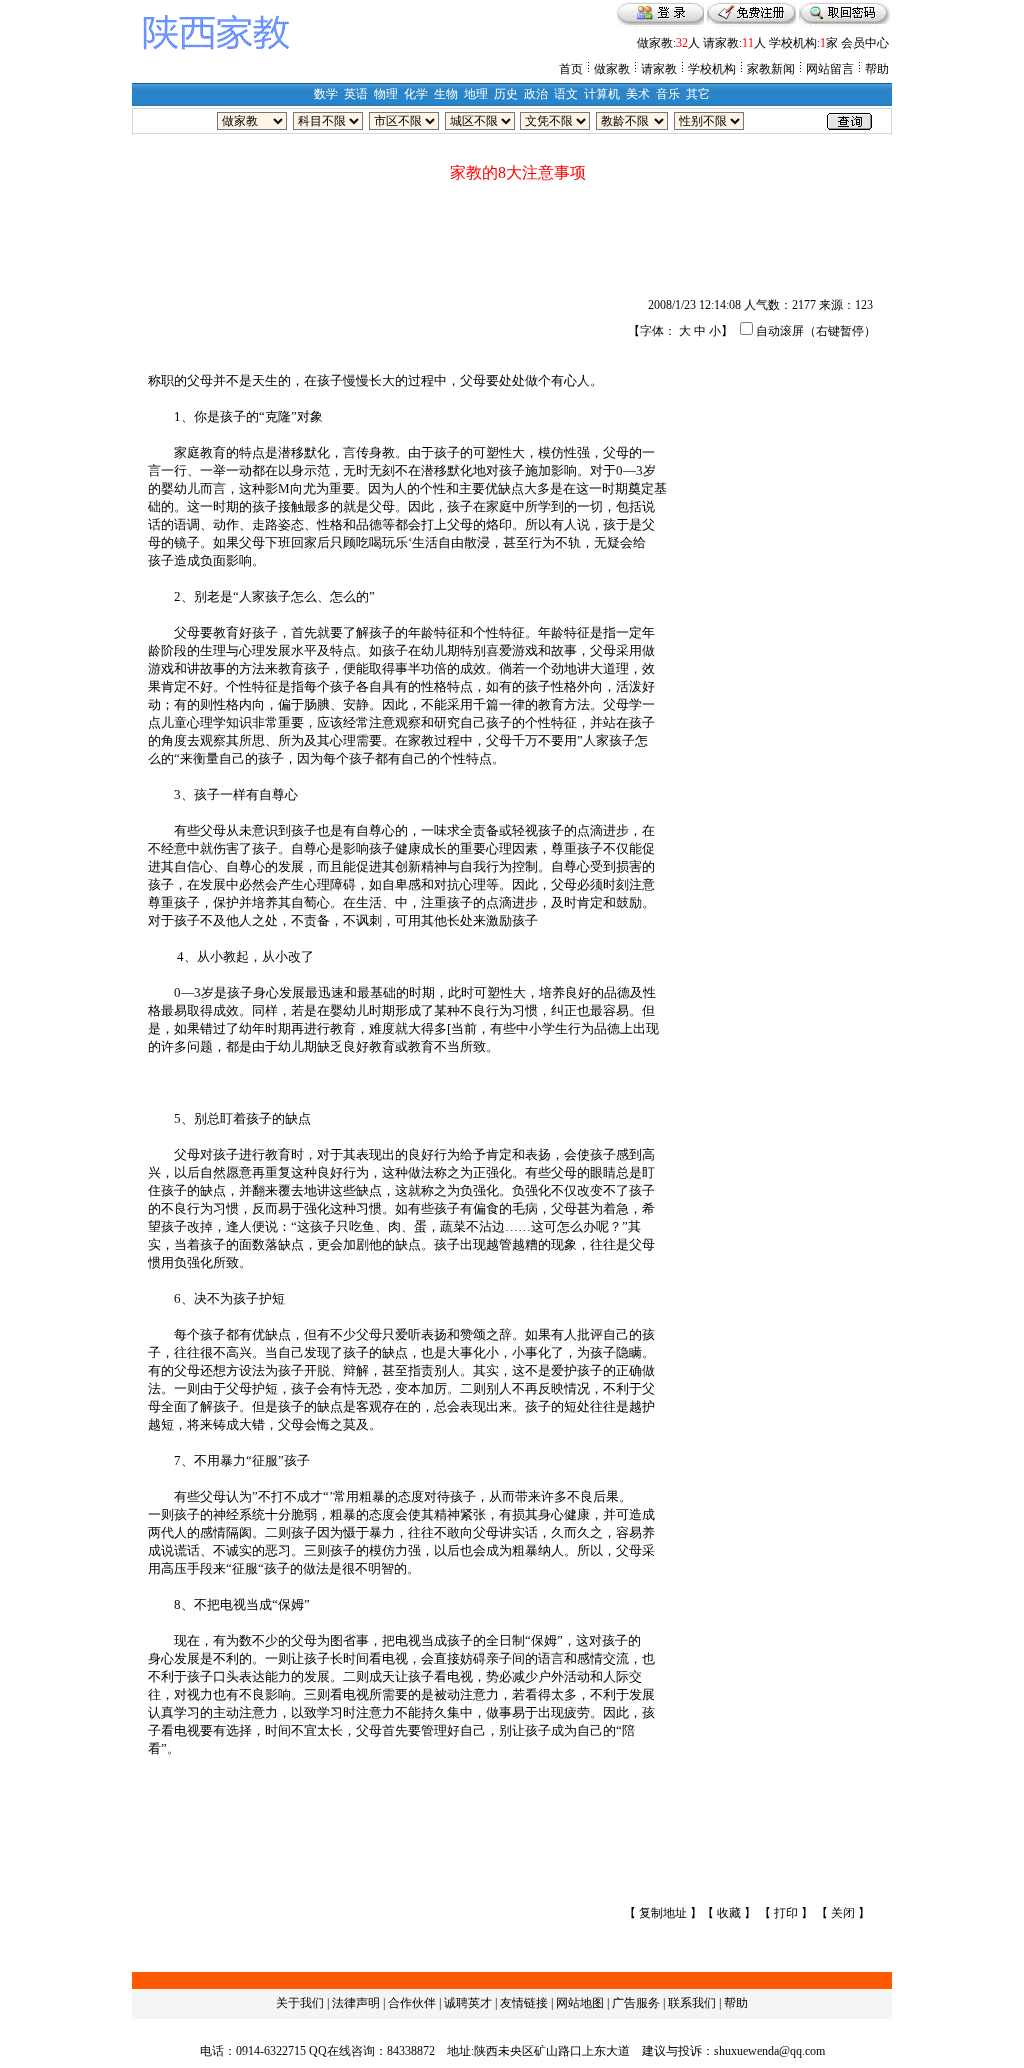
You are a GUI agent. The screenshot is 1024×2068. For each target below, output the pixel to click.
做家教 (612, 69)
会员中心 (865, 43)
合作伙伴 (412, 2003)
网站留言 (830, 69)
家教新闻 (771, 69)
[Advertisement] (512, 233)
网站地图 (580, 2003)
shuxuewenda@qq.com (769, 2051)
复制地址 (663, 1913)
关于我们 (300, 2003)
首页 (571, 69)
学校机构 (712, 69)
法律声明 (356, 2003)
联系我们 (692, 2003)
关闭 (843, 1913)
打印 (786, 1913)
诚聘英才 (468, 2003)
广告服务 (636, 2003)
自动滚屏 (780, 331)
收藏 (729, 1913)
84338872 (411, 2051)
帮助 (877, 69)
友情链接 (524, 2003)
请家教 (659, 69)
